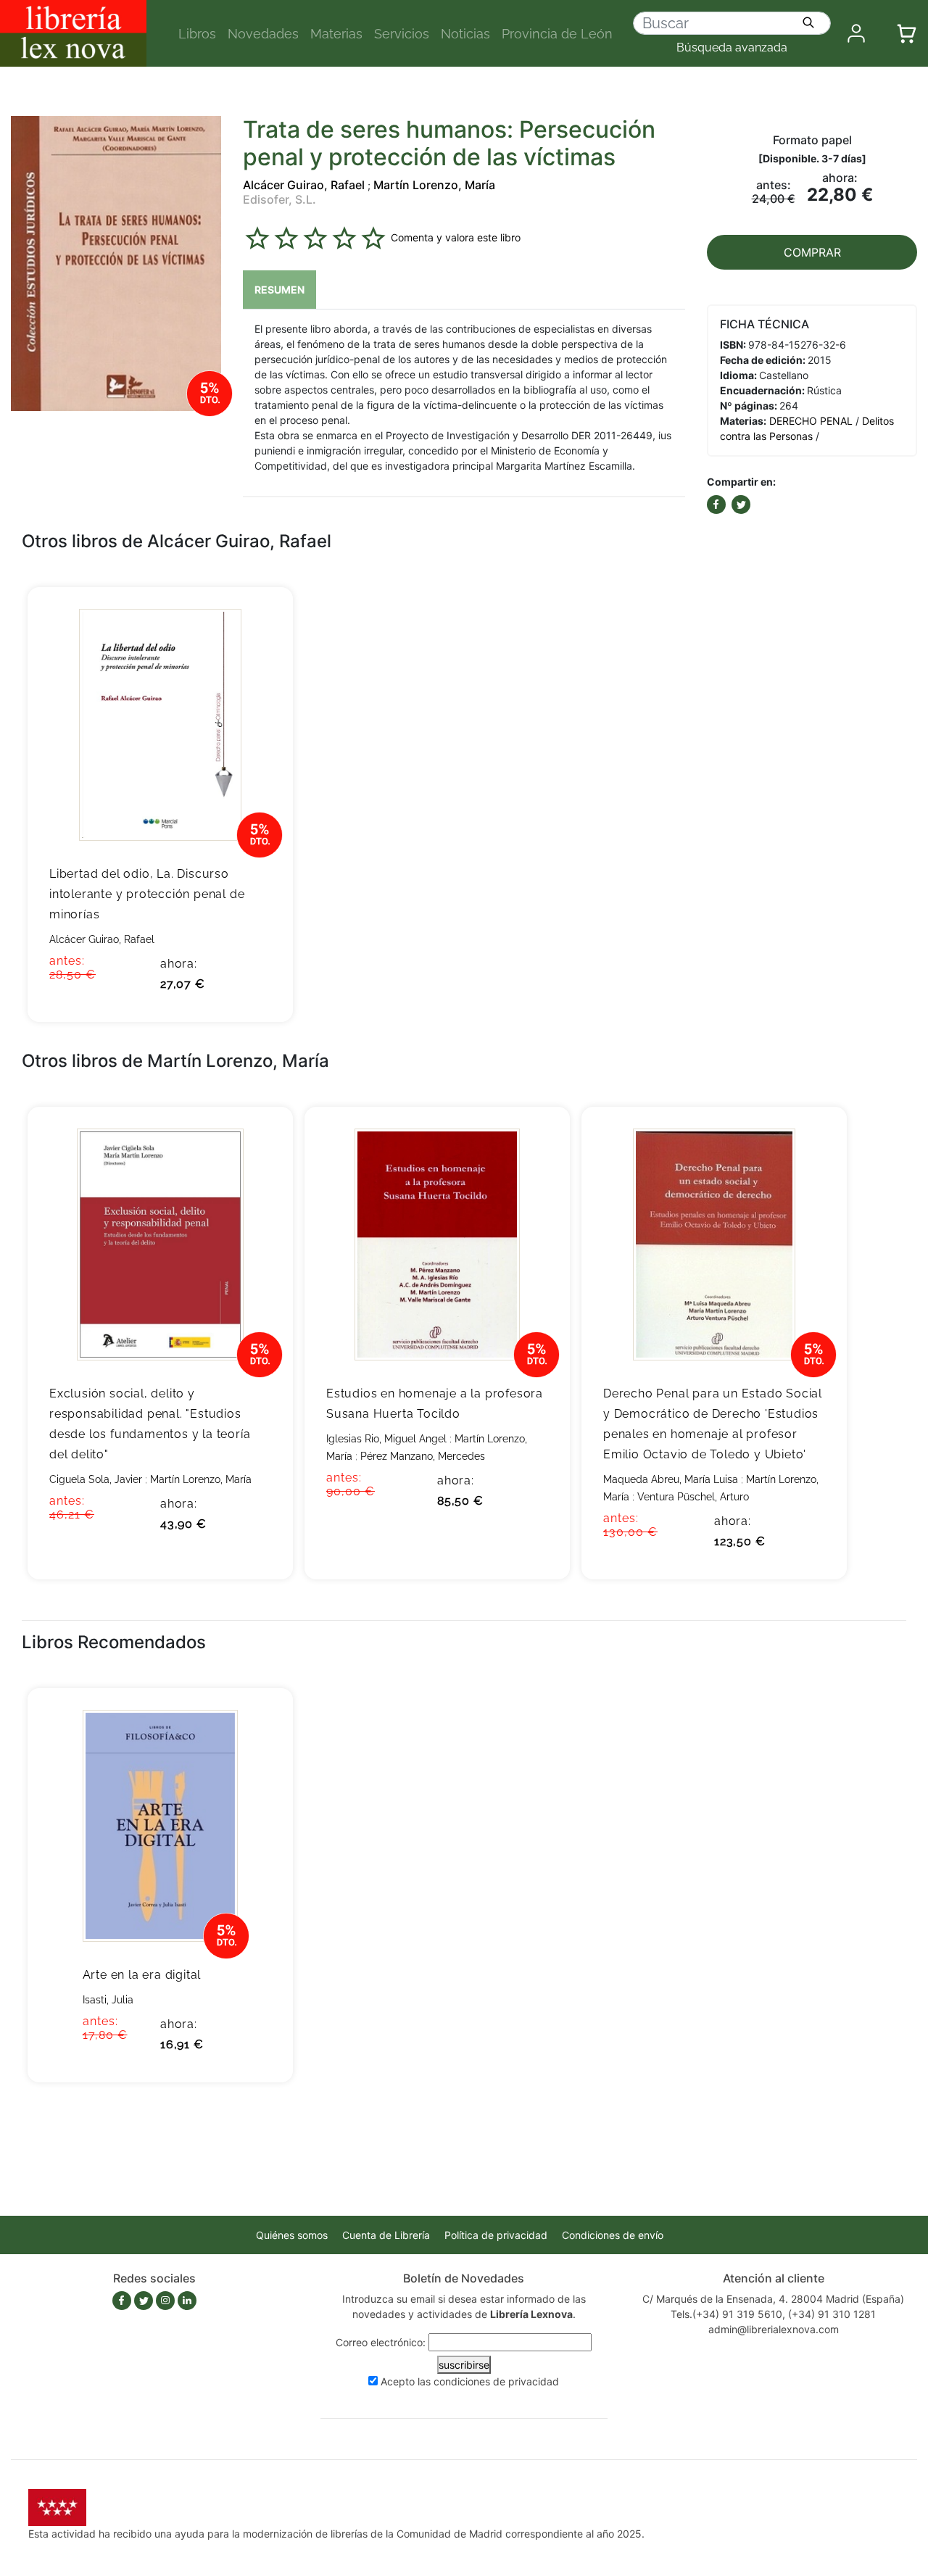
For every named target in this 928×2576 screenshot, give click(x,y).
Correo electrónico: (381, 2342)
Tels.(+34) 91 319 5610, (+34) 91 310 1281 (773, 2314)
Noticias (465, 34)
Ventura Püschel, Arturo (693, 1497)
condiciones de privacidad (496, 2381)
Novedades (263, 34)
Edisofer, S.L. (279, 199)
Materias (336, 34)
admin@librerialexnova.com (774, 2329)
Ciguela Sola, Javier (96, 1479)
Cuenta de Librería (386, 2235)
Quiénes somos (292, 2235)
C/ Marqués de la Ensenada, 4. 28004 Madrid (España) (773, 2299)
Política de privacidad (496, 2235)
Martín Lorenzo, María (434, 185)
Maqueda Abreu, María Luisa (671, 1479)
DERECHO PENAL (811, 421)
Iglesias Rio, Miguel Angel (386, 1439)
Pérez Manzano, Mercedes (423, 1456)
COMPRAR (812, 252)
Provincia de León (557, 34)
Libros (197, 34)
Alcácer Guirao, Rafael (304, 185)
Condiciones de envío (613, 2235)
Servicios (402, 34)
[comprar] (260, 620)
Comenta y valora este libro (456, 237)
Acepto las (470, 2381)
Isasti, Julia (108, 2000)
